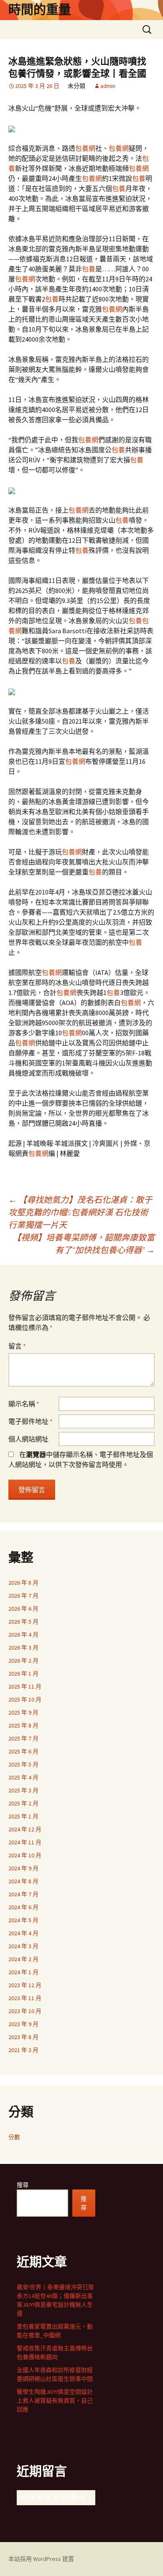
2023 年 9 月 (23, 2024)
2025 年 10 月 (25, 1699)
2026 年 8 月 (23, 1583)
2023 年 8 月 (23, 2037)
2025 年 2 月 (23, 1803)
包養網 (85, 148)
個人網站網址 (28, 1439)
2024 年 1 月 (23, 1972)
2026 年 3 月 (23, 1648)
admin (108, 86)
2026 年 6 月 (23, 1609)
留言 (17, 1346)
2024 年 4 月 (23, 1933)
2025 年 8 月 (23, 1725)
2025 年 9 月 (23, 1712)
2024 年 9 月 (23, 1868)
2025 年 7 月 (23, 1738)
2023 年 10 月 (25, 2011)
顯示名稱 (24, 1404)
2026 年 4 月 (23, 1635)
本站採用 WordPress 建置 (41, 2559)
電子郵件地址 (31, 1421)
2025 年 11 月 (25, 1686)
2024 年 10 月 (25, 1855)
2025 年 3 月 (23, 1790)
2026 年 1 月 (23, 1673)
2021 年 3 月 (23, 2050)
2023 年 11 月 (25, 1998)
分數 (14, 2137)
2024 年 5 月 (23, 1920)
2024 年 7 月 (23, 1894)
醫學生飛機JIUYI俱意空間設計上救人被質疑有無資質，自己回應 (55, 2401)
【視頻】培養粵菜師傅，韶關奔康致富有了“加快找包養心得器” (84, 1244)
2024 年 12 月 (25, 1829)
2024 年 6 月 (23, 1907)
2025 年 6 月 (23, 1751)
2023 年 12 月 (25, 1985)
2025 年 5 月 (23, 1764)
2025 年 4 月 (23, 1777)
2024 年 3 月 (23, 1946)
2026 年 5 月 (23, 1622)
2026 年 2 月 (23, 1661)
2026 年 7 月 (23, 1596)
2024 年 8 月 (23, 1881)
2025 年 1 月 (23, 1816)
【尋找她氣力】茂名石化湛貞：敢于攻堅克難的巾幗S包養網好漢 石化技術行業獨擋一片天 (80, 1212)
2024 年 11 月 (25, 1842)
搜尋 (23, 2185)
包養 (139, 178)
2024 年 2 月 (23, 1959)
